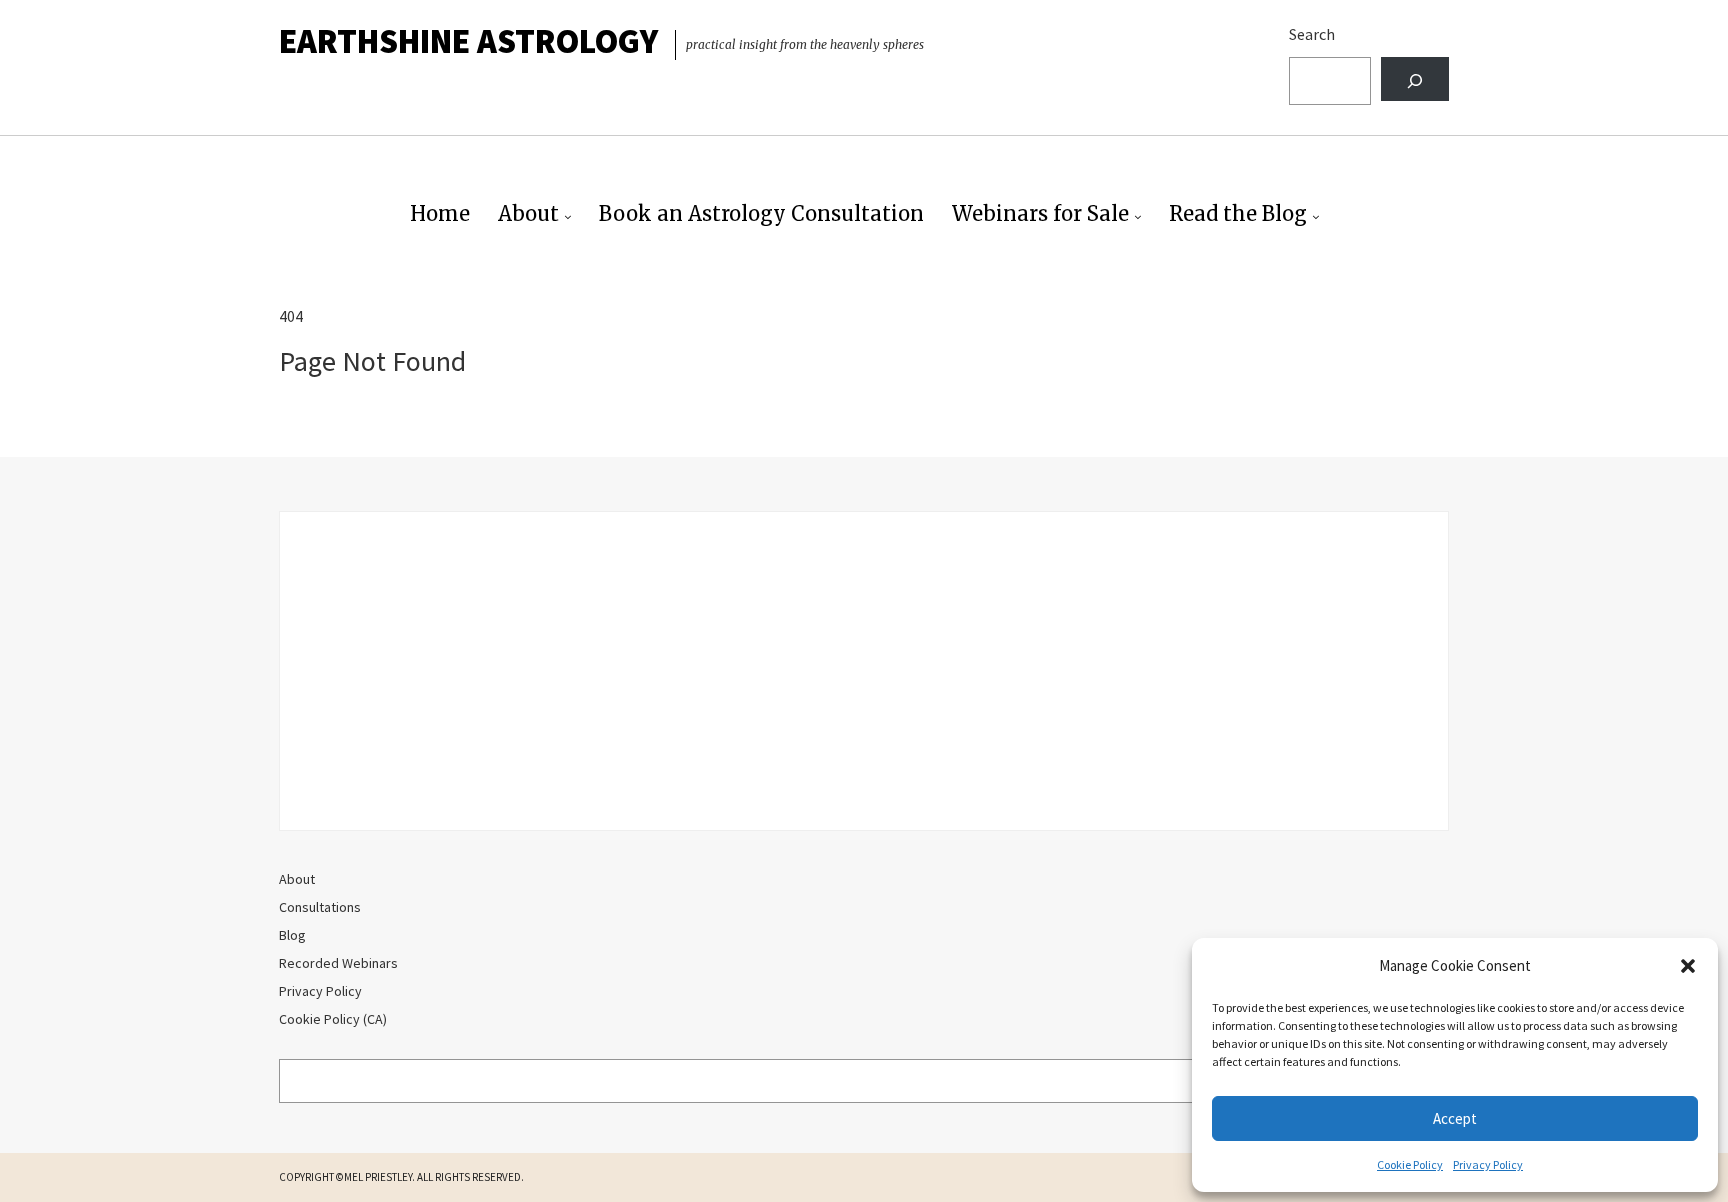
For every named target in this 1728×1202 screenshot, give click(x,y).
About (528, 213)
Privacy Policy (1488, 1164)
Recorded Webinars (338, 963)
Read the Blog (1238, 213)
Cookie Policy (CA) (333, 1019)
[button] (1688, 966)
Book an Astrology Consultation (761, 213)
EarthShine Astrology (468, 41)
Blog (292, 935)
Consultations (320, 907)
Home (440, 213)
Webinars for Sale (1040, 213)
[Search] (1415, 79)
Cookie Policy (1410, 1164)
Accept (1455, 1118)
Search (1312, 34)
